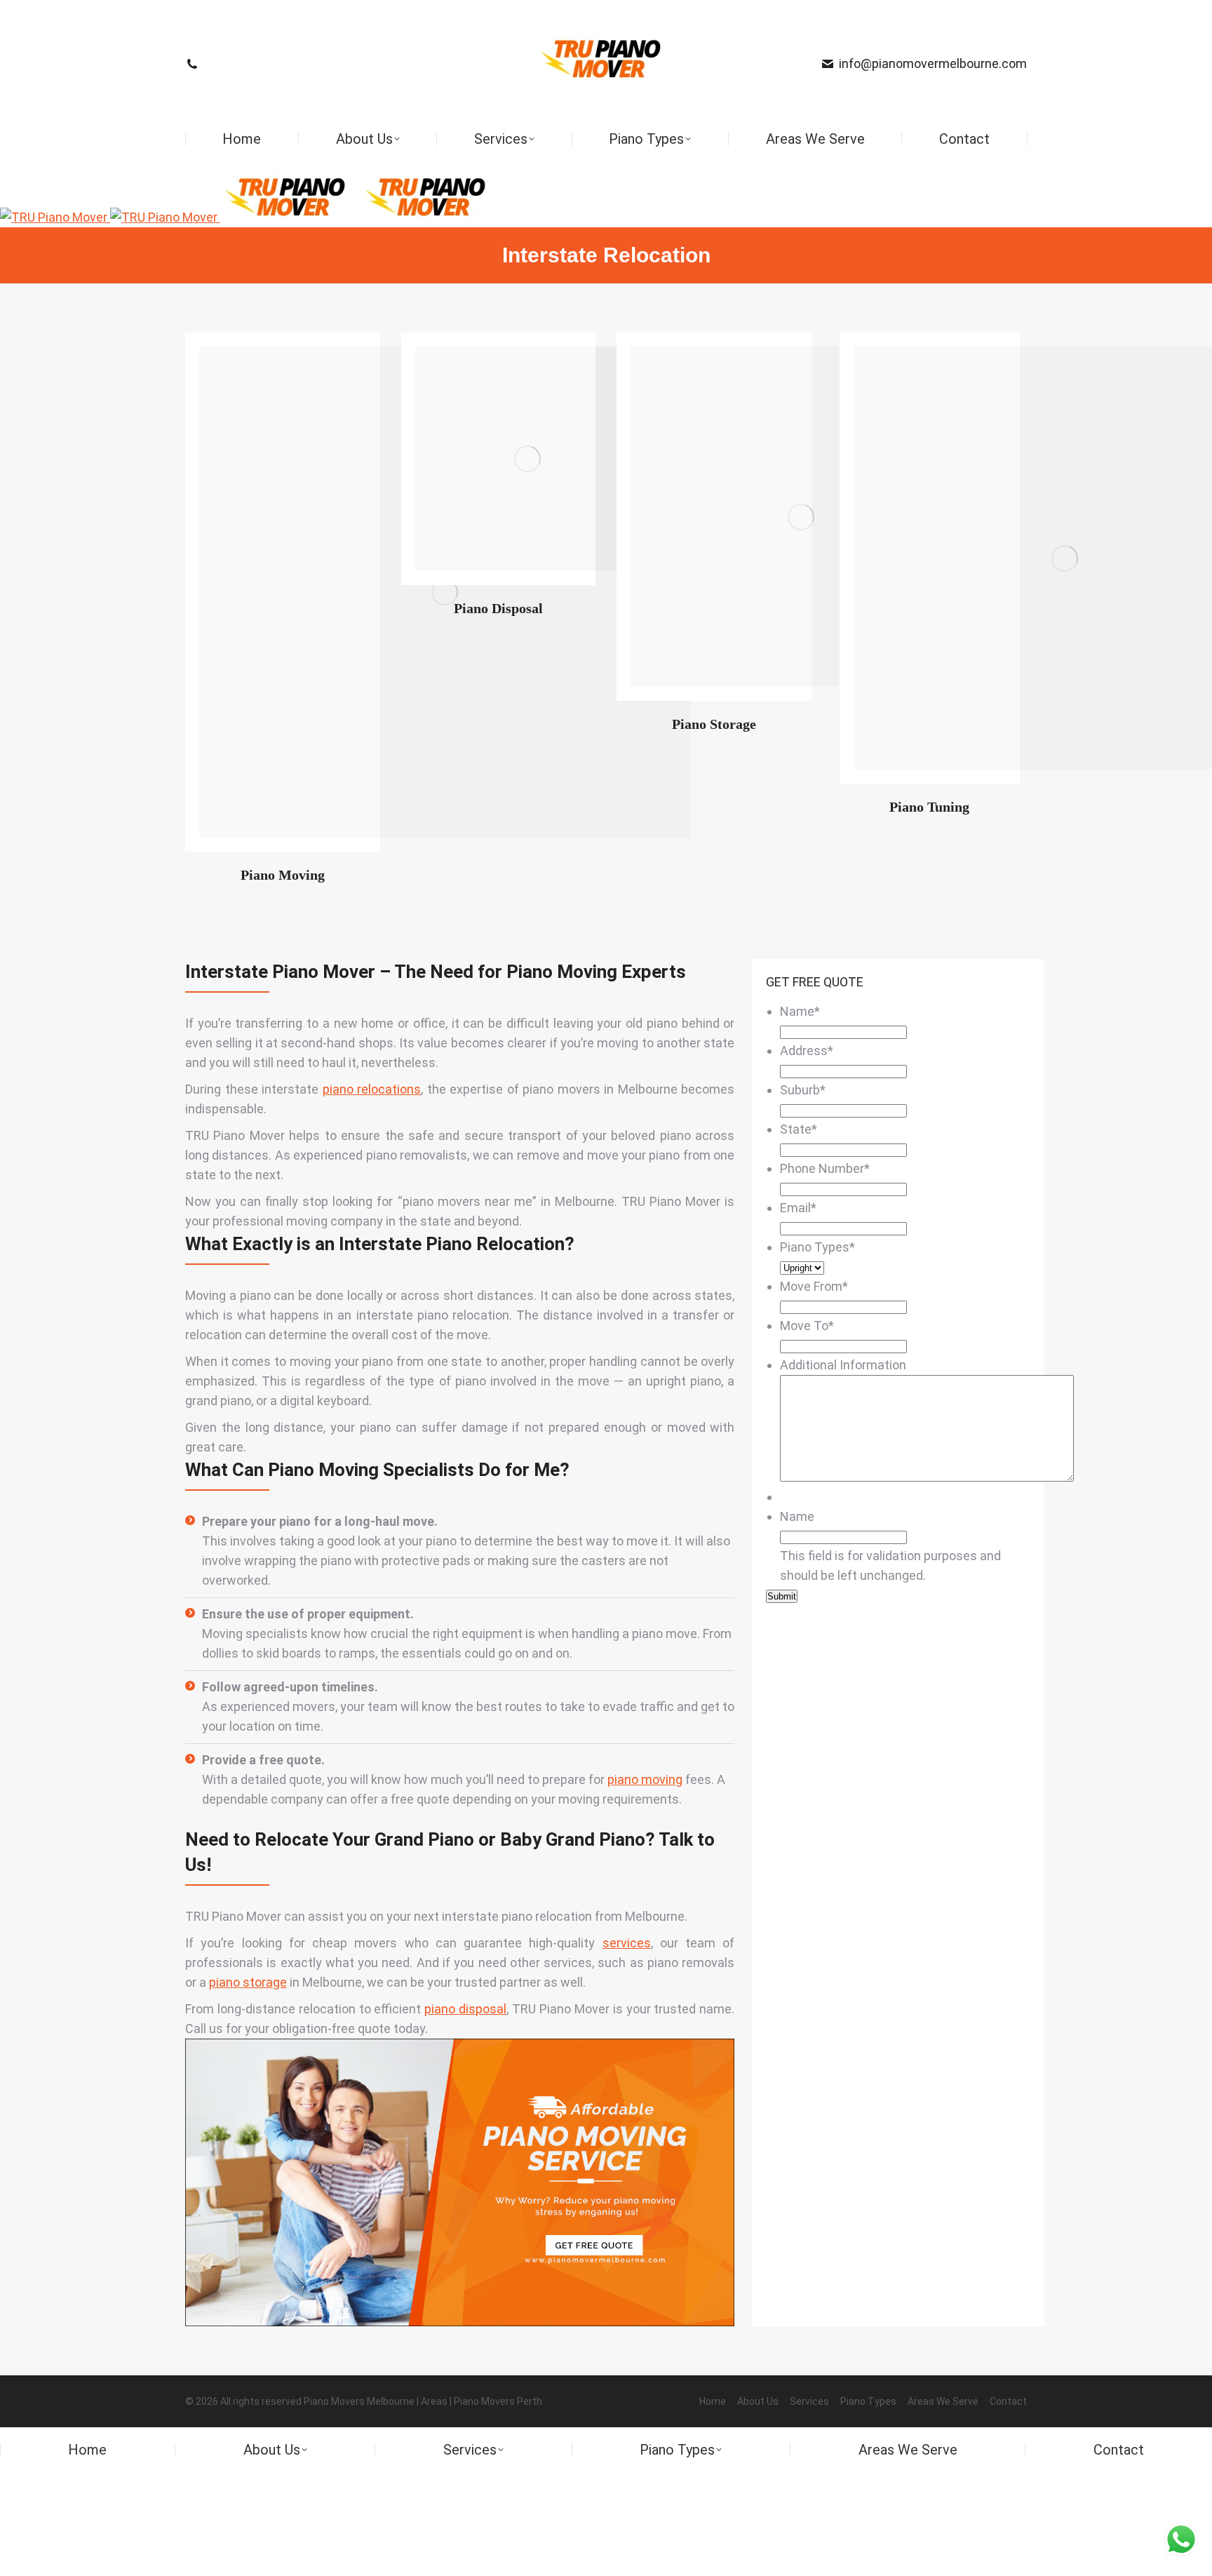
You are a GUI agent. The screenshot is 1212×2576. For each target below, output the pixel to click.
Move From (814, 1286)
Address (807, 1051)
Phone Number (825, 1168)
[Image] (527, 459)
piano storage (248, 1982)
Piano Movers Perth (498, 2401)
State (799, 1129)
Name (800, 1011)
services (627, 1943)
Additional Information (843, 1365)
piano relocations (372, 1089)
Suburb (803, 1090)
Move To (807, 1326)
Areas (434, 2401)
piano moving (645, 1779)
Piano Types (817, 1247)
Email (798, 1208)
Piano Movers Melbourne (359, 2401)
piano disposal (465, 2009)
